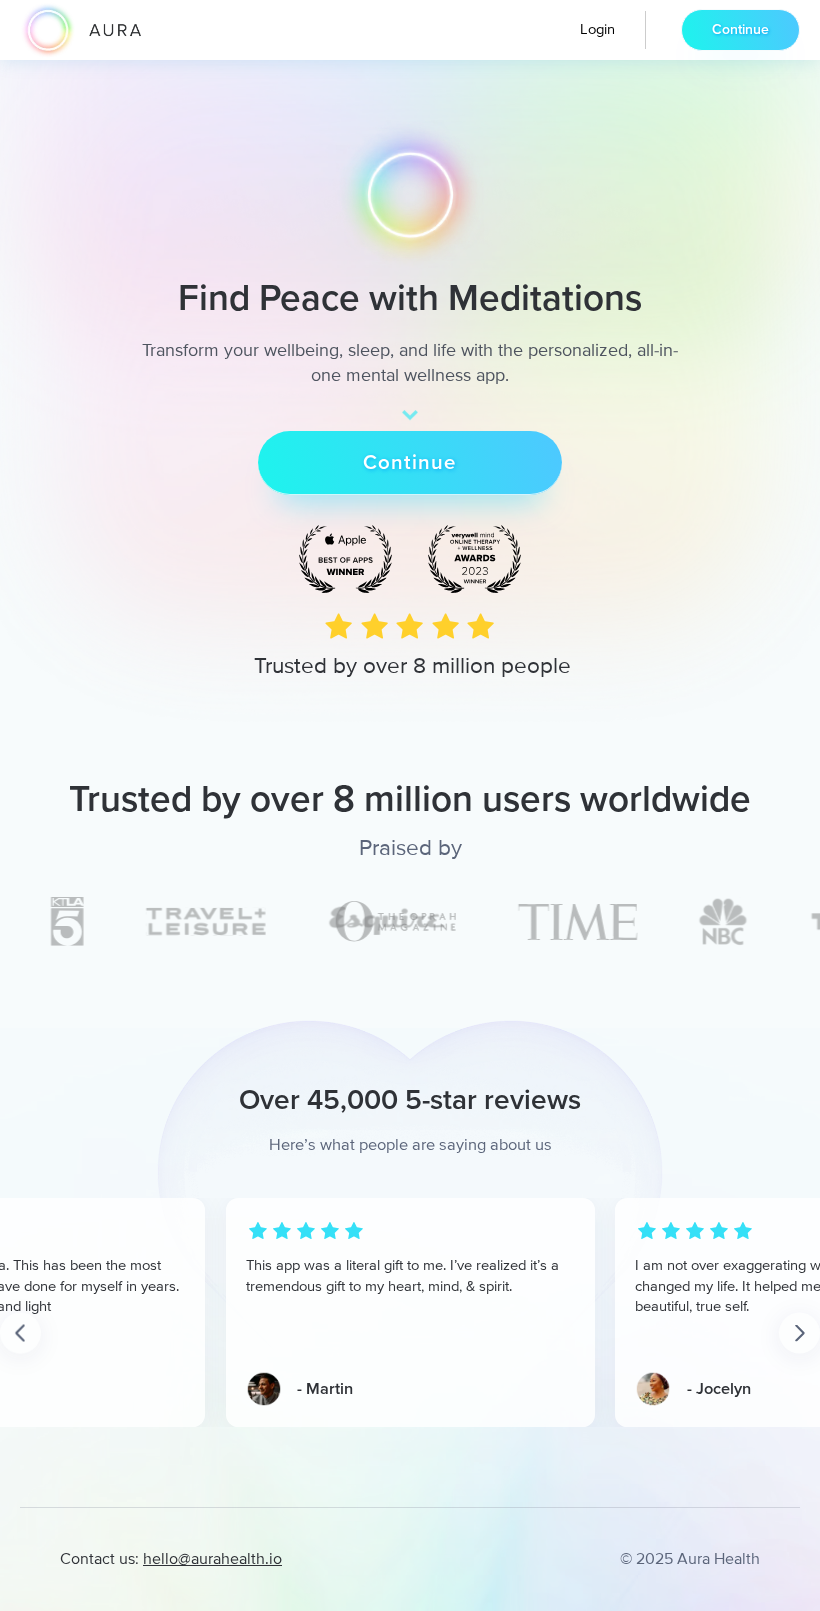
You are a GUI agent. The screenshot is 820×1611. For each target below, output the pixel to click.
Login (597, 29)
